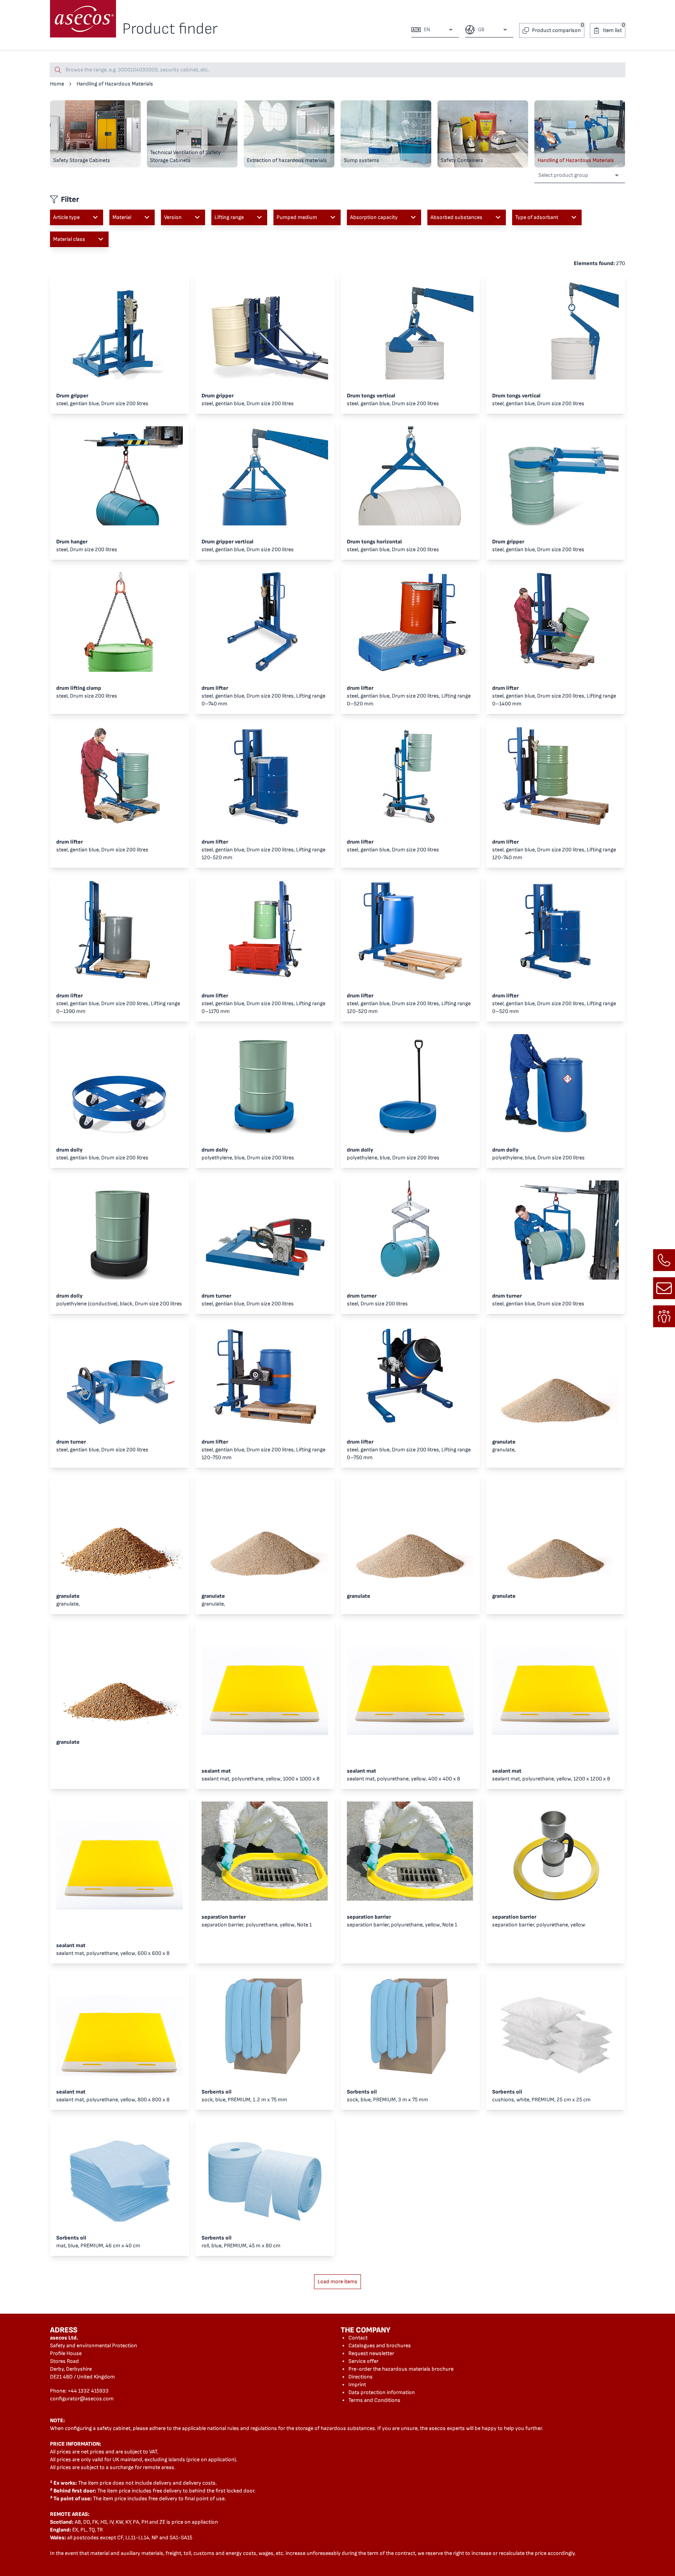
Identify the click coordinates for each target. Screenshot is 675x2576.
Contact (358, 2338)
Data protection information (382, 2392)
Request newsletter (371, 2353)
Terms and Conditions (374, 2400)
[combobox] (437, 30)
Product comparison (556, 30)
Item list (612, 30)
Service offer (363, 2361)
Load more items (337, 2281)
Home (57, 84)
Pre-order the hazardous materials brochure (401, 2369)
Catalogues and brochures (380, 2345)
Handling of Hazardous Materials (115, 84)
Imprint (357, 2385)
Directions (361, 2377)
